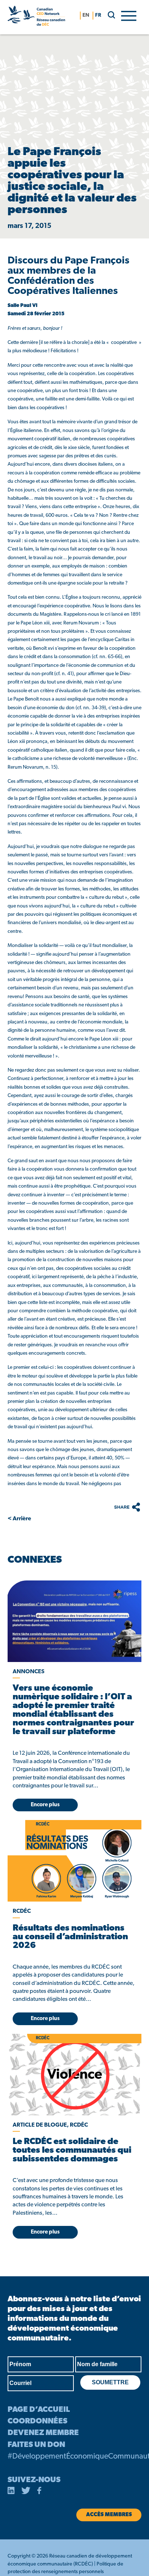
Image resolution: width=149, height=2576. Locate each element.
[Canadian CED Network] (36, 17)
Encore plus (45, 1805)
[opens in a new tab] (74, 1621)
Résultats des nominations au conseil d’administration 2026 (70, 1937)
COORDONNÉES (37, 2421)
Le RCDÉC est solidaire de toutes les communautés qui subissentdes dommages (72, 2151)
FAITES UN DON (36, 2445)
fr (98, 15)
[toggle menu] (129, 15)
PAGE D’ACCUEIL (39, 2410)
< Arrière (19, 1519)
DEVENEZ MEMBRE (43, 2433)
